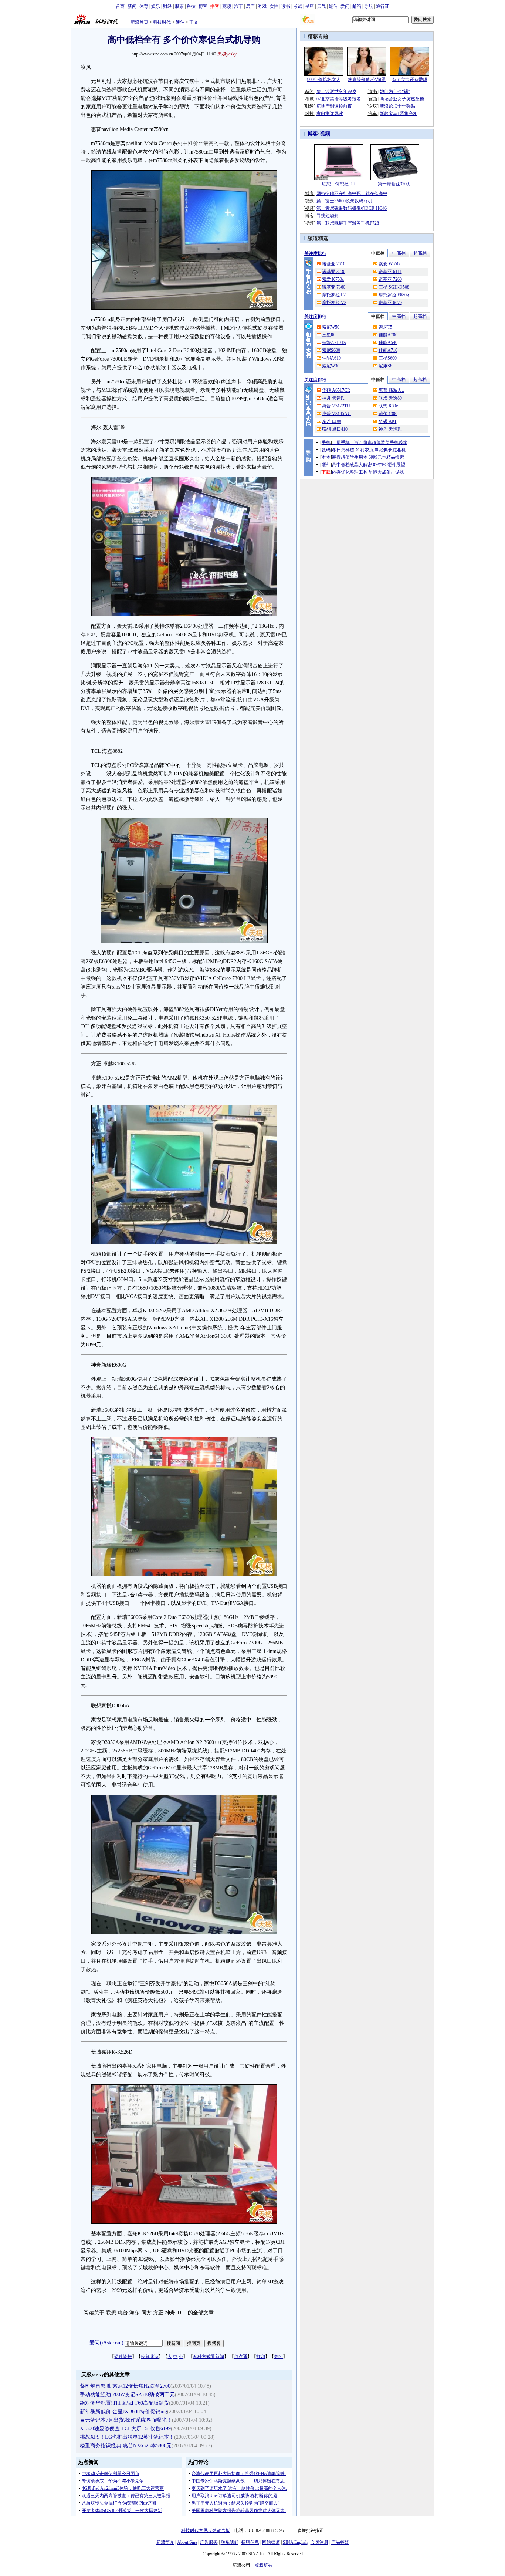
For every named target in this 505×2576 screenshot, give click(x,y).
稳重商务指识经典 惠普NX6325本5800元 (126, 2446)
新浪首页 (139, 22)
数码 (326, 450)
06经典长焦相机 (390, 450)
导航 (369, 6)
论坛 (373, 106)
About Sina (187, 2542)
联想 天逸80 (390, 398)
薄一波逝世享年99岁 (336, 91)
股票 (179, 6)
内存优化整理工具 (350, 472)
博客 (203, 6)
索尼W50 (331, 327)
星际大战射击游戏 (386, 472)
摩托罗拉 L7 (334, 295)
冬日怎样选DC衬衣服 (353, 450)
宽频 (227, 6)
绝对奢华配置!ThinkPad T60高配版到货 (124, 2403)
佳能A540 (388, 343)
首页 (120, 6)
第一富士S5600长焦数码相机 (344, 201)
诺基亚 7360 (334, 287)
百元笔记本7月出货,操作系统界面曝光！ (126, 2420)
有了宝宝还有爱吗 (410, 80)
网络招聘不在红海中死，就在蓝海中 (352, 193)
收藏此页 (150, 2357)
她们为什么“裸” (395, 91)
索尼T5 (385, 327)
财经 (167, 6)
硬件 (180, 22)
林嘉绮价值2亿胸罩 (367, 80)
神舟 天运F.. (390, 429)
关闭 (278, 2357)
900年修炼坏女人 (324, 80)
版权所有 (264, 2565)
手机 (326, 442)
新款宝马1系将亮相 (399, 114)
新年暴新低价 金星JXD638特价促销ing (123, 2412)
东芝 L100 (332, 421)
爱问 (345, 6)
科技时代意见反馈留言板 (206, 2530)
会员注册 (319, 2542)
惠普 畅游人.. (391, 390)
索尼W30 (331, 366)
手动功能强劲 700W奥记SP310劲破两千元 (127, 2395)
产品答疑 (340, 2542)
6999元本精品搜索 (386, 457)
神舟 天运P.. (334, 398)
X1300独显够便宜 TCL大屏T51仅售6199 (125, 2429)
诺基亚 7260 (390, 279)
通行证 (383, 6)
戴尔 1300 (388, 414)
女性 (274, 6)
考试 (298, 6)
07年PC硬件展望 (389, 465)
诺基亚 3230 (334, 272)
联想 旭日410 (335, 429)
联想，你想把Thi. (339, 184)
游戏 (262, 6)
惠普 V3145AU (336, 414)
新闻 (132, 6)
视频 (325, 134)
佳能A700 (388, 335)
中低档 (378, 253)
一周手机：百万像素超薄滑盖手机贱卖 (370, 442)
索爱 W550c (390, 264)
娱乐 (156, 6)
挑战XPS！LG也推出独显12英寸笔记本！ (127, 2437)
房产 (250, 6)
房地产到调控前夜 (334, 106)
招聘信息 (250, 2542)
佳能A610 (331, 358)
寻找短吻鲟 (328, 216)
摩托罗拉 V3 (334, 303)
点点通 (241, 2357)
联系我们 (230, 2542)
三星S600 (388, 358)
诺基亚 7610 (334, 264)
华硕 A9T (388, 421)
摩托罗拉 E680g (394, 295)
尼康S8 (385, 366)
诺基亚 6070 (390, 303)
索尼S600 (331, 350)
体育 (144, 6)
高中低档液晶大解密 (352, 465)
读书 (286, 6)
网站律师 (271, 2542)
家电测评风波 (330, 114)
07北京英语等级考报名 (339, 99)
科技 (191, 6)
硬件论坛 (123, 2357)
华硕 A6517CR (336, 390)
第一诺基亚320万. (395, 184)
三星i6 (328, 335)
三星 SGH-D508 (394, 287)
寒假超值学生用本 (350, 457)
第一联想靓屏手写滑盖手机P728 (348, 223)
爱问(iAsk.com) (106, 2343)
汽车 (238, 6)
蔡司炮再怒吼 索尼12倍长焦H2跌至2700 (125, 2386)
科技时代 (162, 22)
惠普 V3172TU (336, 406)
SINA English (295, 2542)
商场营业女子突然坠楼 (402, 99)
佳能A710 (388, 350)
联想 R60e (388, 406)
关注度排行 (315, 253)
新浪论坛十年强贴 (397, 106)
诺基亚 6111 (390, 272)
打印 (261, 2357)
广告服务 (209, 2542)
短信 (333, 6)
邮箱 (357, 6)
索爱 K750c (333, 279)
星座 (309, 6)
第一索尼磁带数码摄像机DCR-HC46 (352, 208)
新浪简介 (165, 2542)
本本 (326, 457)
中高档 (399, 253)
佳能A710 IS (334, 343)
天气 (321, 6)
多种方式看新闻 (209, 2357)
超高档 (420, 253)
